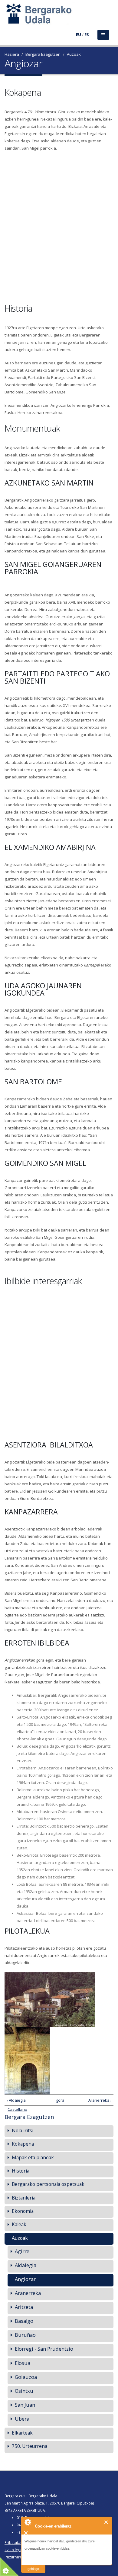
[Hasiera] (8, 17)
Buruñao (25, 2335)
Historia (21, 2171)
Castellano (17, 2109)
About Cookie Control (28, 2522)
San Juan (25, 2405)
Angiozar (25, 2279)
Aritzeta (24, 2307)
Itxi (106, 2522)
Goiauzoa (26, 2377)
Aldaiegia (26, 2265)
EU (79, 35)
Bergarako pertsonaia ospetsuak (48, 2184)
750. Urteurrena (29, 2446)
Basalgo (24, 2321)
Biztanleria (24, 2198)
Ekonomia (23, 2211)
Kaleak (19, 2224)
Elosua (23, 2363)
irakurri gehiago (33, 2565)
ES (87, 35)
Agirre (22, 2251)
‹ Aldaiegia (16, 2100)
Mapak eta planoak (33, 2157)
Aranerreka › (100, 2100)
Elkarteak (22, 2433)
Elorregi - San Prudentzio (44, 2349)
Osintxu (24, 2391)
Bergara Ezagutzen (43, 54)
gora (58, 2100)
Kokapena (23, 2144)
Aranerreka (28, 2293)
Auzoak (74, 54)
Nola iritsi (23, 2130)
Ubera (22, 2419)
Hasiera (12, 54)
